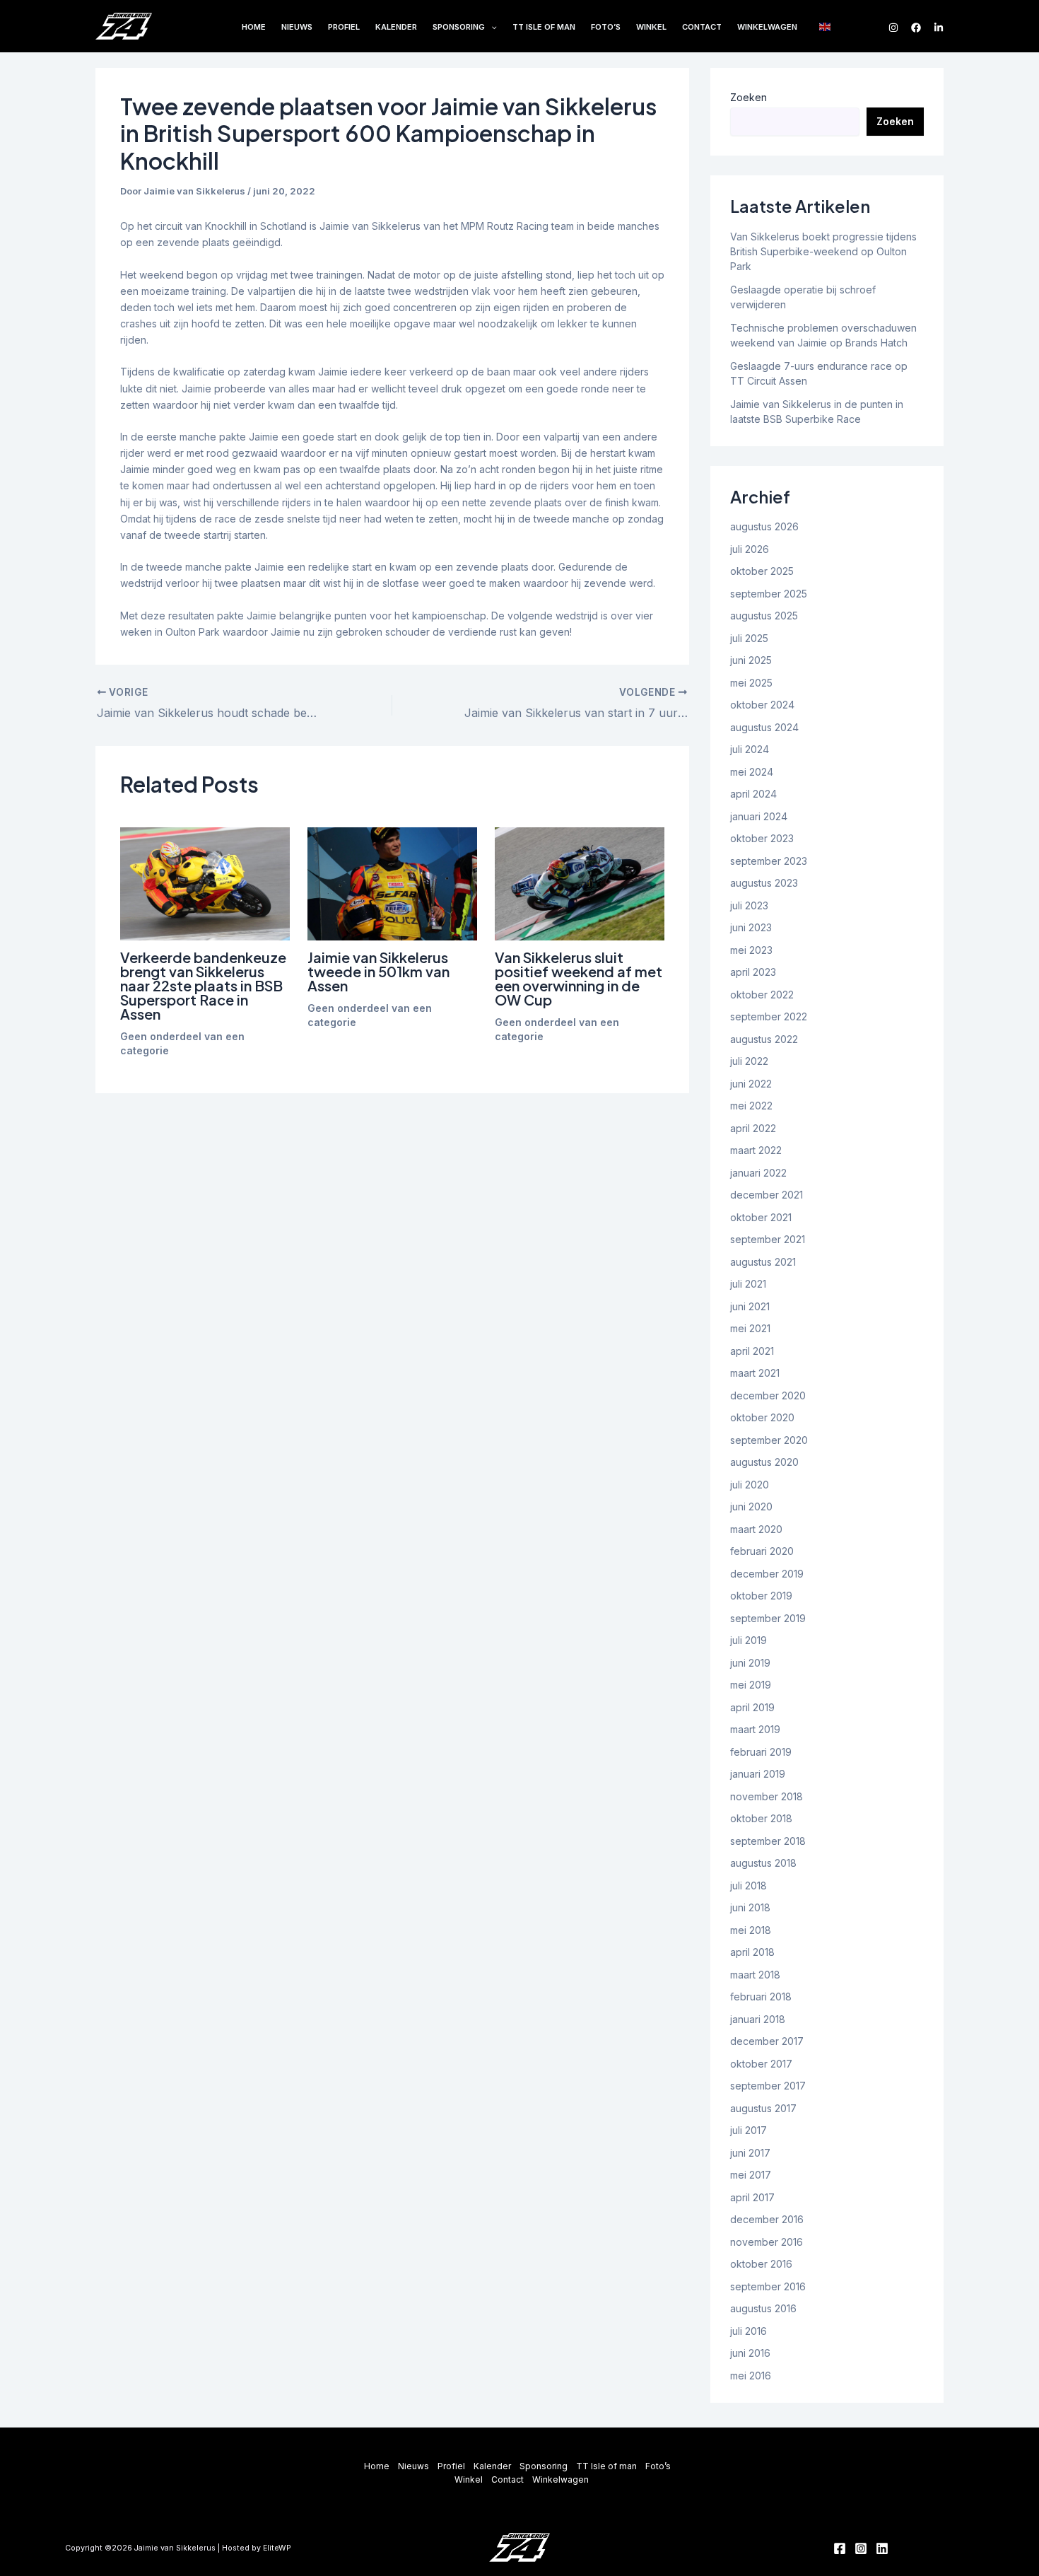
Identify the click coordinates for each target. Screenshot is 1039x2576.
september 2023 (769, 861)
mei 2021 (750, 1328)
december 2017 (767, 2041)
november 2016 (767, 2242)
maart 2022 (756, 1150)
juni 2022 (751, 1084)
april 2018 (752, 1952)
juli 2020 (750, 1485)
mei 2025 (751, 683)
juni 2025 (751, 660)
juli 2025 (749, 638)
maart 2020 (756, 1529)
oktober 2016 (761, 2264)
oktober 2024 (762, 705)
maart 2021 (755, 1373)
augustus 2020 (764, 1462)
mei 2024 (752, 772)
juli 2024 (750, 749)
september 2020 (769, 1440)
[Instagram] (893, 28)
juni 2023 (751, 927)
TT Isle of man (544, 27)
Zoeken (749, 97)
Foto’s (606, 27)
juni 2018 (750, 1907)
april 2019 (752, 1707)
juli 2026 (750, 549)
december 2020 (768, 1395)
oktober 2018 (761, 1818)
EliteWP (277, 2548)
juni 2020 (751, 1506)
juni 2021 (750, 1306)
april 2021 (752, 1351)
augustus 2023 (764, 883)
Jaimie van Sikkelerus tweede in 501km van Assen (378, 971)
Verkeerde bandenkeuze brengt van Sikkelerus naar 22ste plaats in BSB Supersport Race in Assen (203, 985)
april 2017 (752, 2197)
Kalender (396, 27)
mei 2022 (751, 1106)
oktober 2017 (761, 2064)
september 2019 (768, 1618)
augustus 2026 (764, 526)
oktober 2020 (762, 1417)
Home (254, 27)
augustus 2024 (764, 727)
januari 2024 (759, 816)
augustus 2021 (763, 1262)
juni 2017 (750, 2153)
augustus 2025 (764, 616)
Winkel (651, 27)
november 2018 (767, 1796)
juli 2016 (749, 2331)
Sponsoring (459, 27)
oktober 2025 (762, 571)
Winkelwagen (767, 27)
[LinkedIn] (939, 28)
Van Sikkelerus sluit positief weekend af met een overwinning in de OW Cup (579, 978)
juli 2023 (749, 905)
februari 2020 (762, 1551)
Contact (702, 27)
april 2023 (753, 972)
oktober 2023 (762, 838)
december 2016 (767, 2219)
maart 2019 (755, 1729)
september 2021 (768, 1239)
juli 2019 (749, 1640)
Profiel (344, 27)
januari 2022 (758, 1173)
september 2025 (769, 594)
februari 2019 (761, 1752)
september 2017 (768, 2086)
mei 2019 (751, 1685)
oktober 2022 (762, 995)
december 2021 (767, 1195)
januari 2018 (758, 2019)
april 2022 (753, 1128)
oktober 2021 (761, 1217)
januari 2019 (758, 1774)
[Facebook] (916, 28)
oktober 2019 (761, 1596)
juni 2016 (750, 2353)
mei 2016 (751, 2376)
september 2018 (768, 1841)
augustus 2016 (763, 2308)
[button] (491, 28)
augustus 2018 (763, 1863)
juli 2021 (748, 1284)
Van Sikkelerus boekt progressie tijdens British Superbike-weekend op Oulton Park (823, 251)
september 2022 (769, 1016)
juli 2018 (749, 1886)
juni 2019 (750, 1663)
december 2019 (767, 1574)
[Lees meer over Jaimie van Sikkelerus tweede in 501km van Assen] (392, 884)
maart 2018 (755, 1975)
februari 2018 (761, 1997)
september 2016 (768, 2286)
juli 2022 (749, 1061)
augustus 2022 (764, 1039)
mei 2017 (751, 2175)
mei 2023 (751, 950)
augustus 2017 (763, 2108)
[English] (826, 26)
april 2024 (753, 794)
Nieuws (297, 27)
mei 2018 (751, 1930)
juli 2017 (749, 2130)
